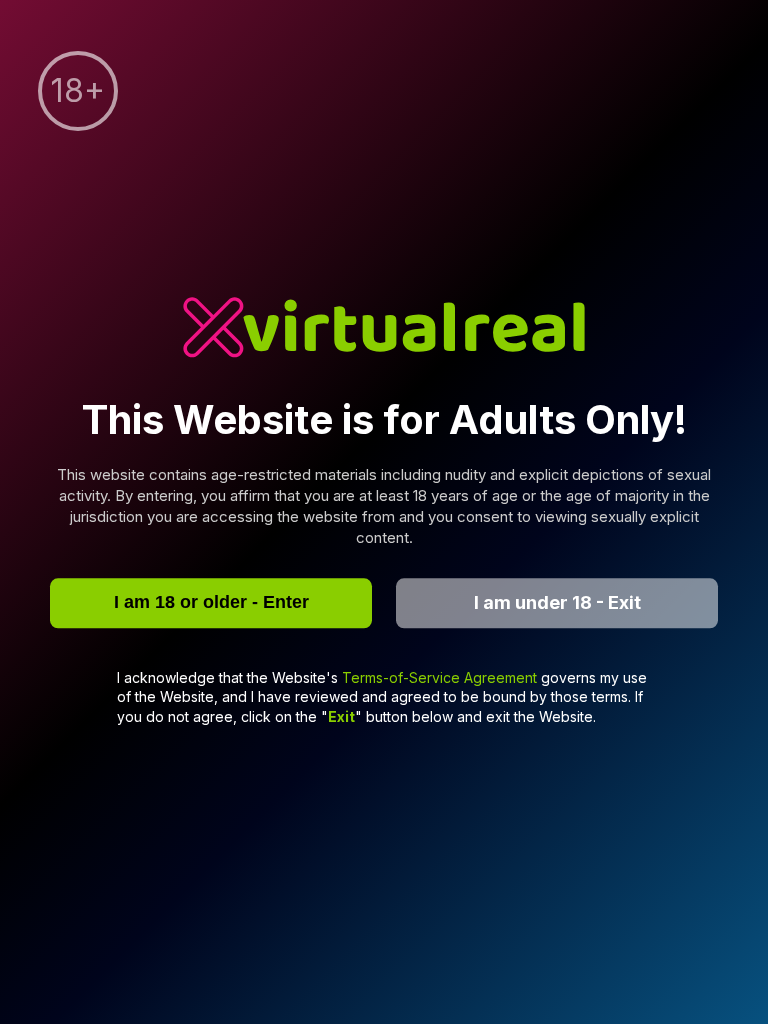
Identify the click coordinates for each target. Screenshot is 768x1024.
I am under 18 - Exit (557, 602)
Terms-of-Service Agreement (441, 677)
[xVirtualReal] (384, 329)
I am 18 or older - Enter (211, 602)
